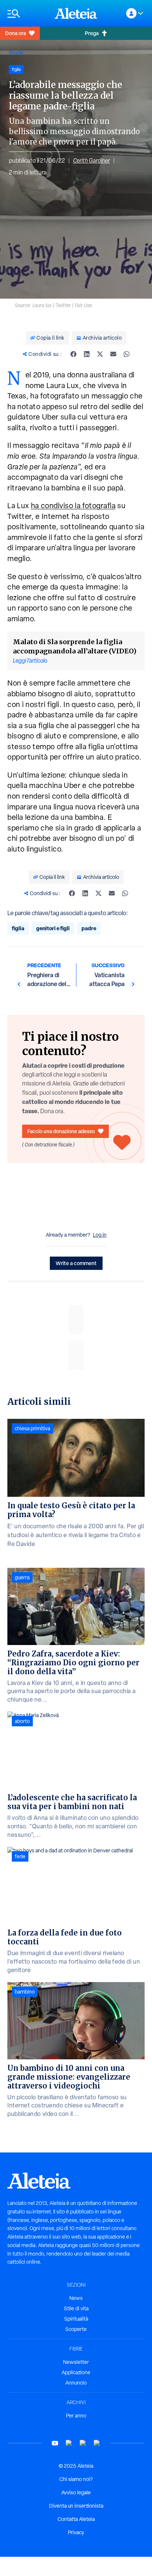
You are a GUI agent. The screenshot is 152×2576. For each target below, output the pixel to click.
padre (89, 928)
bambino (25, 1992)
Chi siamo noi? (76, 2479)
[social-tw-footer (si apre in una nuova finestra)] (83, 2443)
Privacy (76, 2532)
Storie (16, 52)
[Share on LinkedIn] (87, 354)
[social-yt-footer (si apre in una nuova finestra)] (55, 2443)
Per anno (76, 2416)
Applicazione (76, 2372)
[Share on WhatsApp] (127, 354)
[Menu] (27, 13)
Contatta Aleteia (76, 2519)
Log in (100, 1235)
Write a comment (76, 1263)
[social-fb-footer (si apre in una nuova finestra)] (69, 2443)
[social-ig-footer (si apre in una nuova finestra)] (97, 2443)
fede (20, 1856)
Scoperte (76, 2329)
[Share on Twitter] (100, 354)
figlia (18, 928)
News (76, 2298)
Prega (92, 33)
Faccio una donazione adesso (61, 1131)
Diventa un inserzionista (76, 2506)
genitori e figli (53, 928)
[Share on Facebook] (73, 354)
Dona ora (15, 33)
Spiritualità (76, 2319)
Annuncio (76, 2383)
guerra (22, 1577)
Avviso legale (76, 2492)
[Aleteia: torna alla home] (76, 13)
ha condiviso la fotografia (73, 506)
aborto (22, 1721)
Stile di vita (76, 2308)
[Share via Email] (113, 354)
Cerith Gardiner (91, 161)
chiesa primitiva (32, 1428)
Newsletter (76, 2362)
